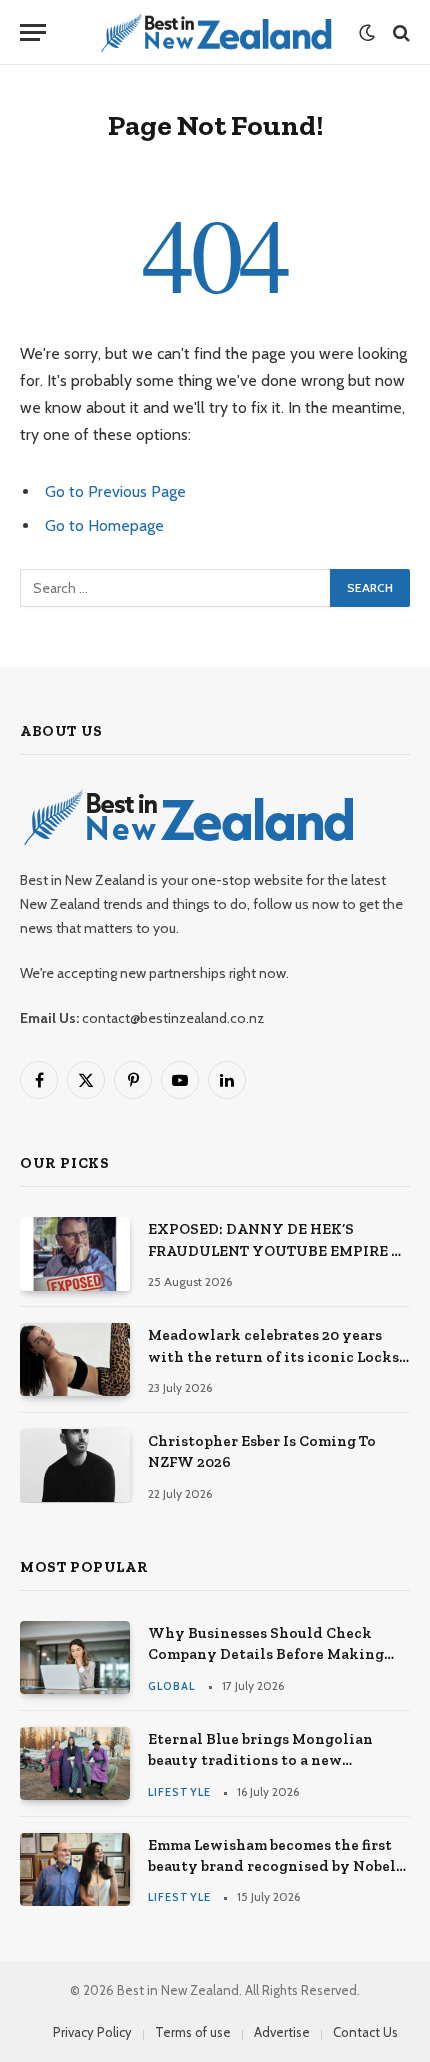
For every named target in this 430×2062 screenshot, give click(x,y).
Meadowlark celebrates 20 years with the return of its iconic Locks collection (273, 1356)
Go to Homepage (104, 525)
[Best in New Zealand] (215, 32)
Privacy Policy (92, 2032)
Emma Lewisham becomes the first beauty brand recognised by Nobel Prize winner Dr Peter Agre (272, 1866)
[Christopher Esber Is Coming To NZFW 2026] (75, 1465)
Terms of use (193, 2032)
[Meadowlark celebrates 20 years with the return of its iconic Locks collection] (75, 1359)
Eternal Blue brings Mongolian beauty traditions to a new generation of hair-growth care (262, 1760)
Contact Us (365, 2032)
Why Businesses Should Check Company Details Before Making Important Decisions (266, 1654)
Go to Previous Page (115, 491)
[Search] (399, 32)
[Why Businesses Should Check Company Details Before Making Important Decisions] (75, 1657)
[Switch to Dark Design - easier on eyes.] (367, 33)
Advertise (282, 2032)
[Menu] (33, 32)
